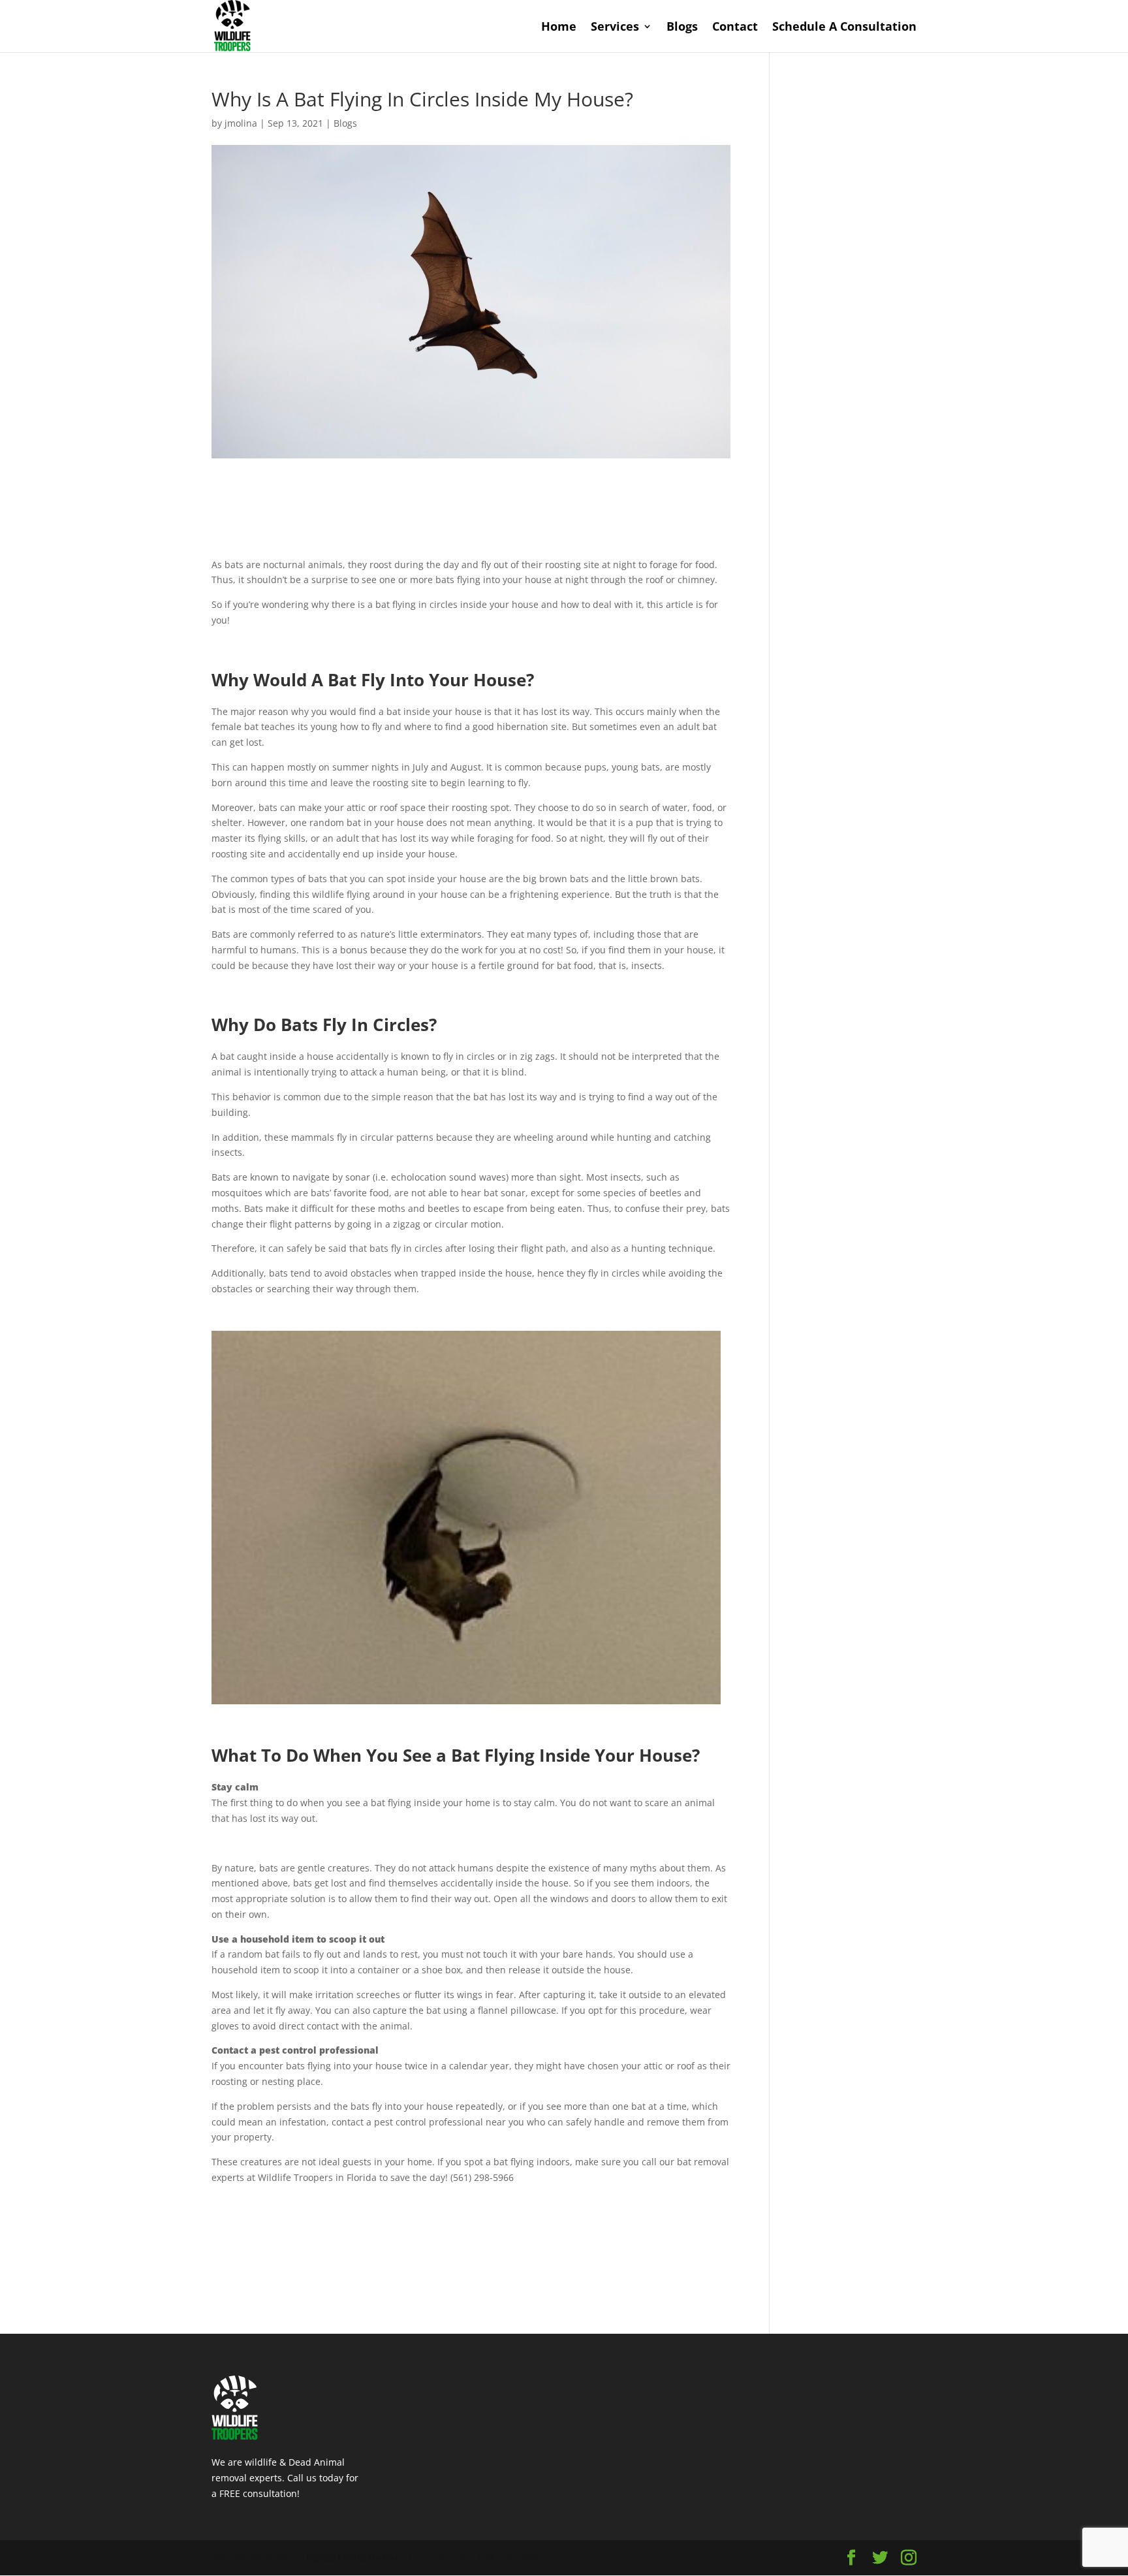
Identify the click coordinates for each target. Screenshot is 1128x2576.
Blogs (682, 28)
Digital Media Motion (353, 2557)
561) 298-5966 (483, 2177)
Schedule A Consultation (844, 28)
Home (559, 28)
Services (615, 28)
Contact (735, 28)
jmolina (241, 123)
